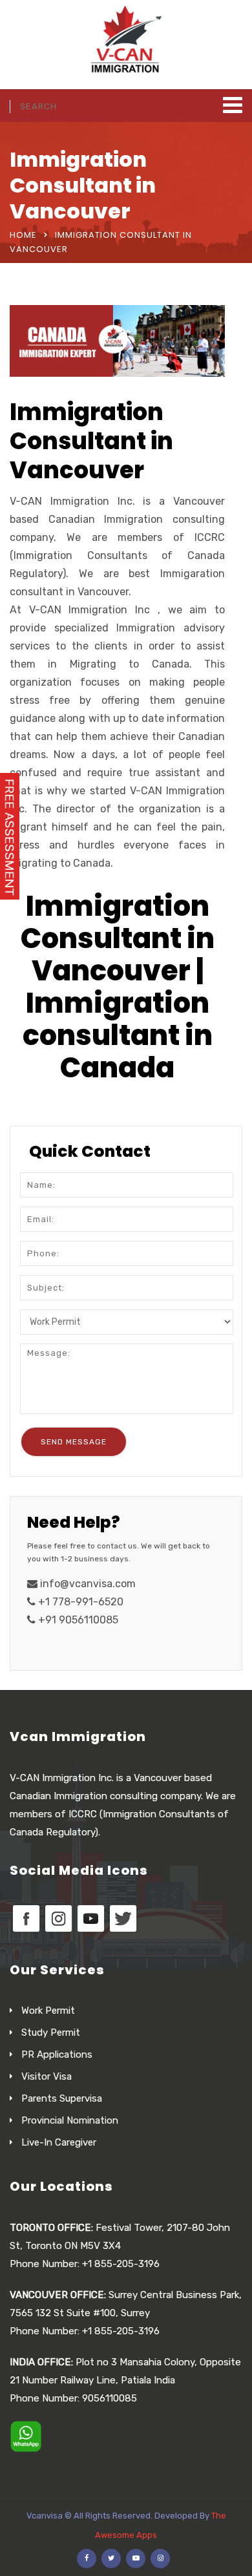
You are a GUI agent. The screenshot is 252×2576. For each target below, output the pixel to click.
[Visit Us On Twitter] (123, 1917)
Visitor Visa (47, 2076)
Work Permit (48, 2011)
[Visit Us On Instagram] (58, 1917)
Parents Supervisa (62, 2098)
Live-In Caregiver (59, 2142)
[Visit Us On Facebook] (26, 1917)
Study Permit (51, 2032)
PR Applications (57, 2054)
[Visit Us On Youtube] (90, 1917)
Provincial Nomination (70, 2120)
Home (23, 235)
